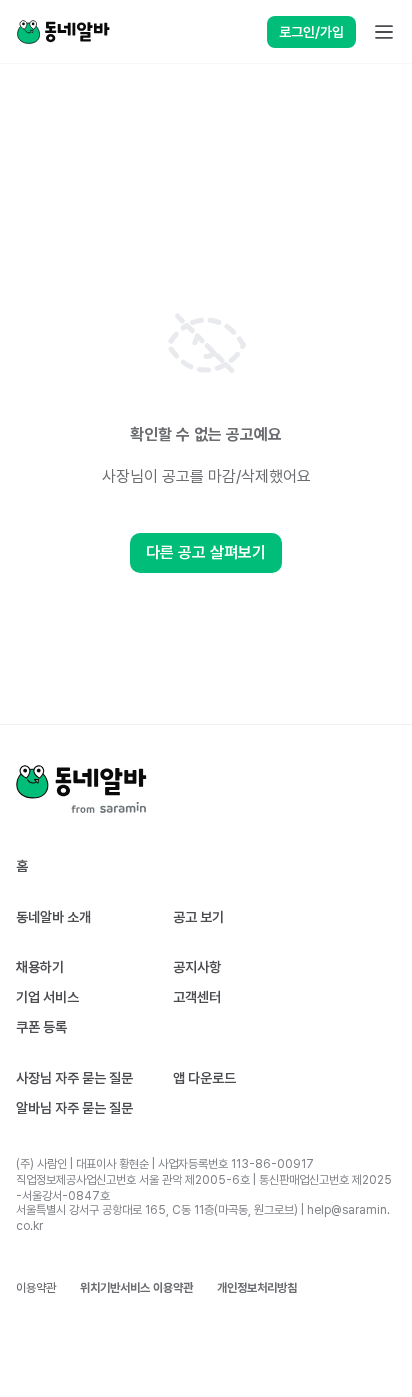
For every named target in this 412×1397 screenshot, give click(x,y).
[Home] (63, 32)
